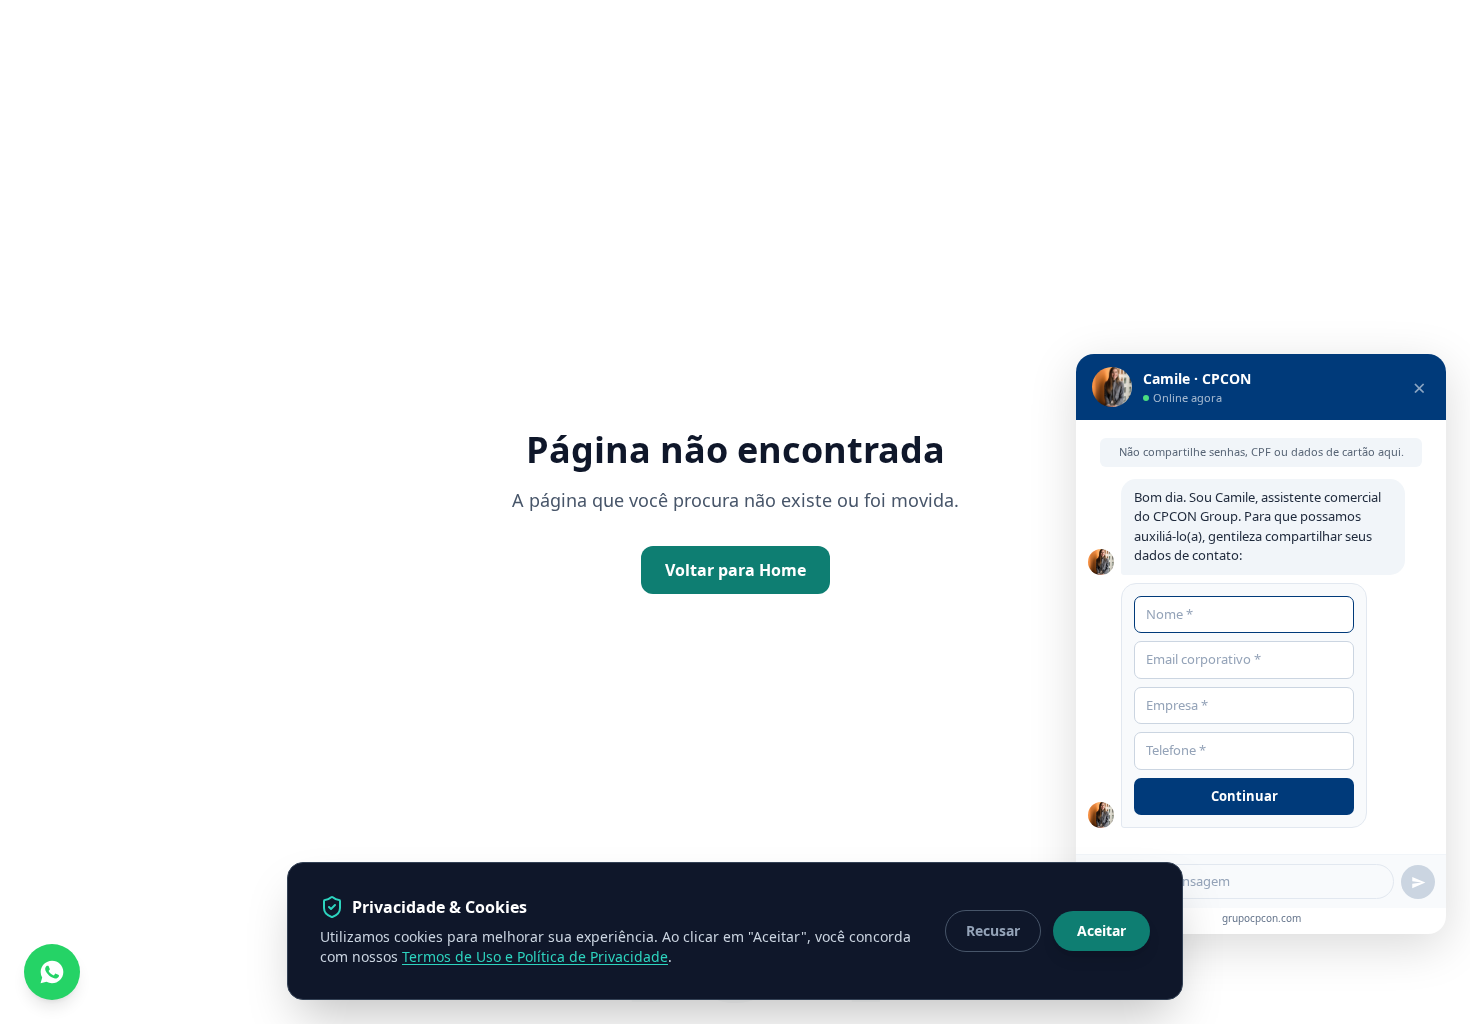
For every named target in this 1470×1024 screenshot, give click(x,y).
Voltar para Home (735, 570)
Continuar (1244, 796)
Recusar (993, 930)
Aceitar (1101, 930)
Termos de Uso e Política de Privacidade (535, 956)
